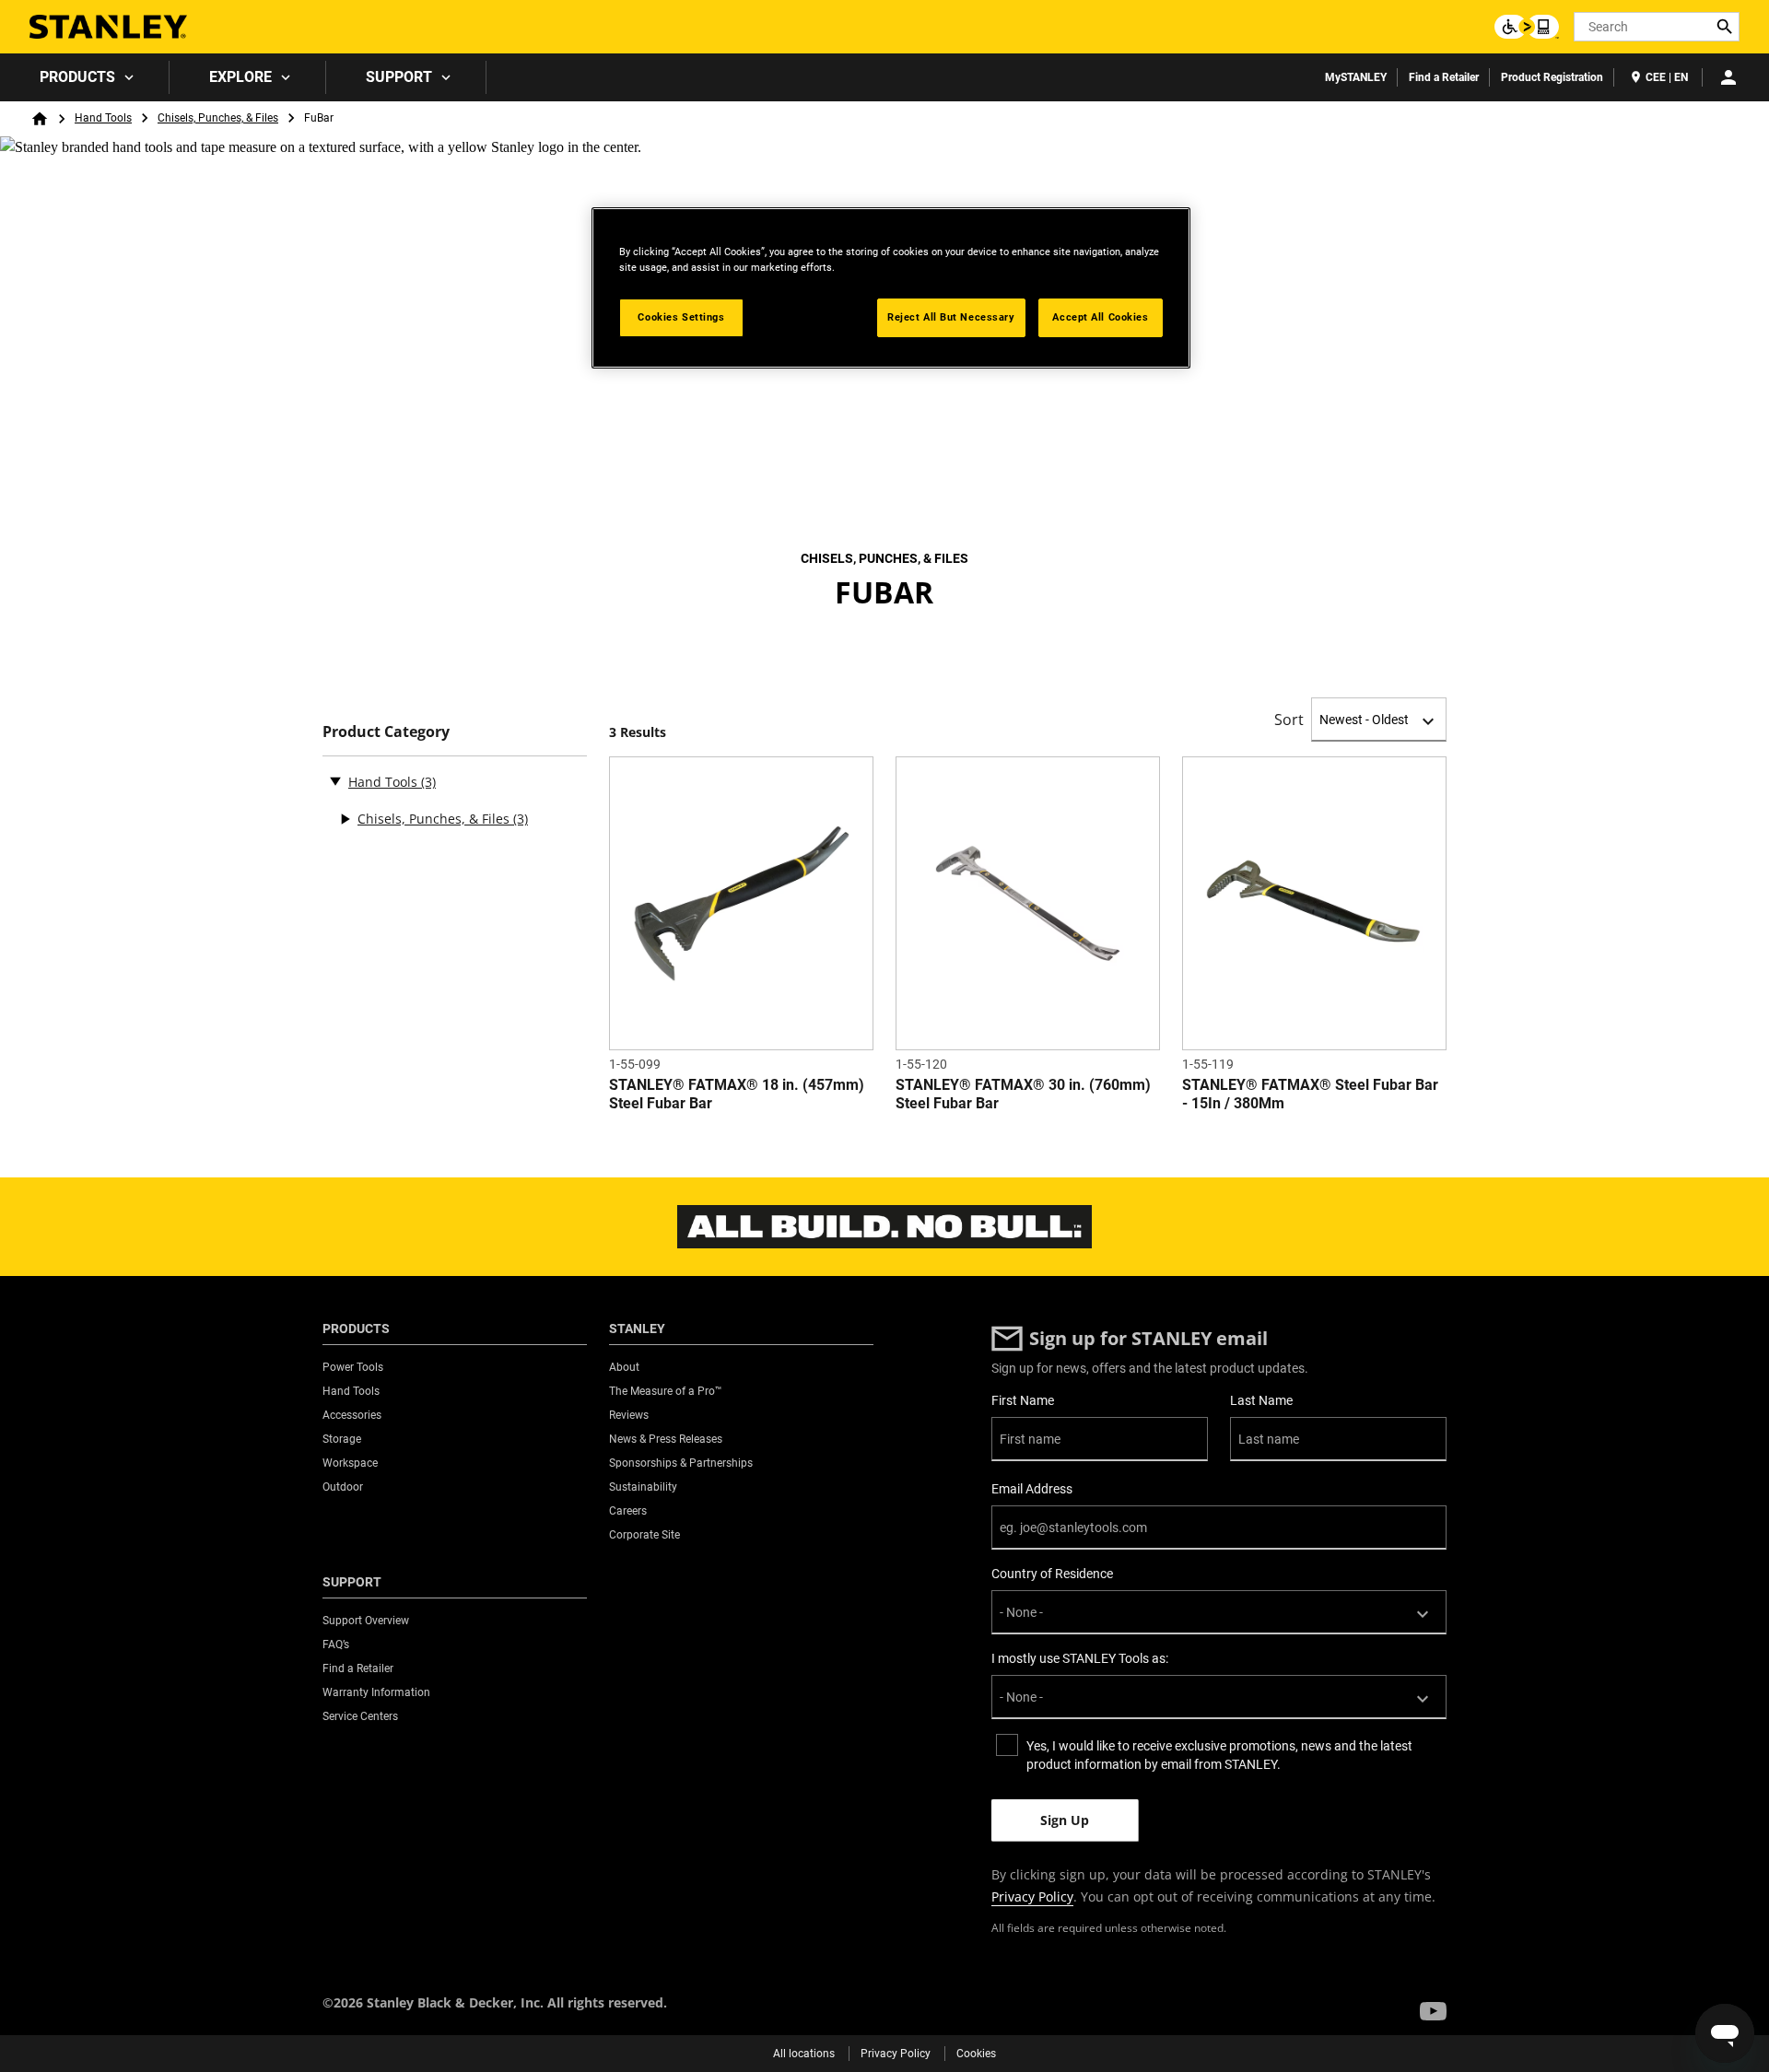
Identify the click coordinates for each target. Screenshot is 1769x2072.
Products (77, 77)
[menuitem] (85, 77)
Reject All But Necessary (951, 317)
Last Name (1261, 1400)
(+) (345, 819)
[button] (1433, 2011)
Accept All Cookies (1100, 317)
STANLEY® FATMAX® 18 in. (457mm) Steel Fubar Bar (737, 1094)
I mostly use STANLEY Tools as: (1080, 1658)
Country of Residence (1052, 1574)
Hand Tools (103, 118)
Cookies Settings (681, 317)
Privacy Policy (1032, 1896)
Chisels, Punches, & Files (218, 118)
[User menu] (1728, 77)
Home (40, 119)
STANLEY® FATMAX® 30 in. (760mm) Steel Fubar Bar (1023, 1094)
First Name (1023, 1400)
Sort (1289, 720)
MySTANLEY (1356, 77)
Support (399, 77)
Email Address (1032, 1489)
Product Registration (1552, 77)
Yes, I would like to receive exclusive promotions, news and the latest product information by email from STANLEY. (1219, 1755)
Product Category (386, 732)
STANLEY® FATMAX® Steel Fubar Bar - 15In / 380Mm (1310, 1094)
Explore (240, 77)
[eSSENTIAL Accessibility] (1527, 27)
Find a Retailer (1444, 77)
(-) (335, 780)
